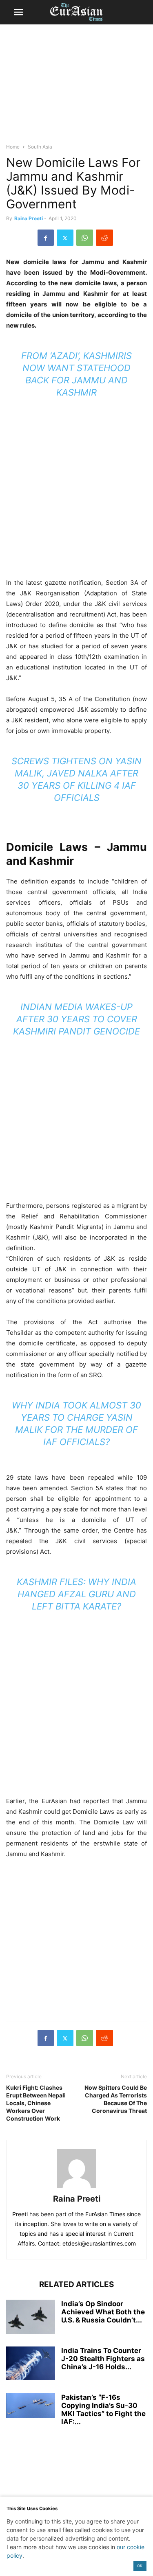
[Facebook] (46, 238)
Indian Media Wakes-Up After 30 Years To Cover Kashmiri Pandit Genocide (76, 1019)
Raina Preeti (29, 218)
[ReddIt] (104, 238)
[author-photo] (77, 2188)
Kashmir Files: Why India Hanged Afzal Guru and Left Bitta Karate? (76, 1594)
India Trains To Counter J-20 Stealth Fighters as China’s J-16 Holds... (103, 2359)
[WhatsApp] (85, 238)
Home (13, 147)
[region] (77, 87)
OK (140, 2566)
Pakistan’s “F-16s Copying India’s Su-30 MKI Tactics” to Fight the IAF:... (103, 2410)
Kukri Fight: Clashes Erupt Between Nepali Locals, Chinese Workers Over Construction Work (36, 2103)
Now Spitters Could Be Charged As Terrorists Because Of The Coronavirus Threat (116, 2099)
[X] (65, 238)
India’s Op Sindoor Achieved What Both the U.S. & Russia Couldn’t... (103, 2312)
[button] (18, 12)
